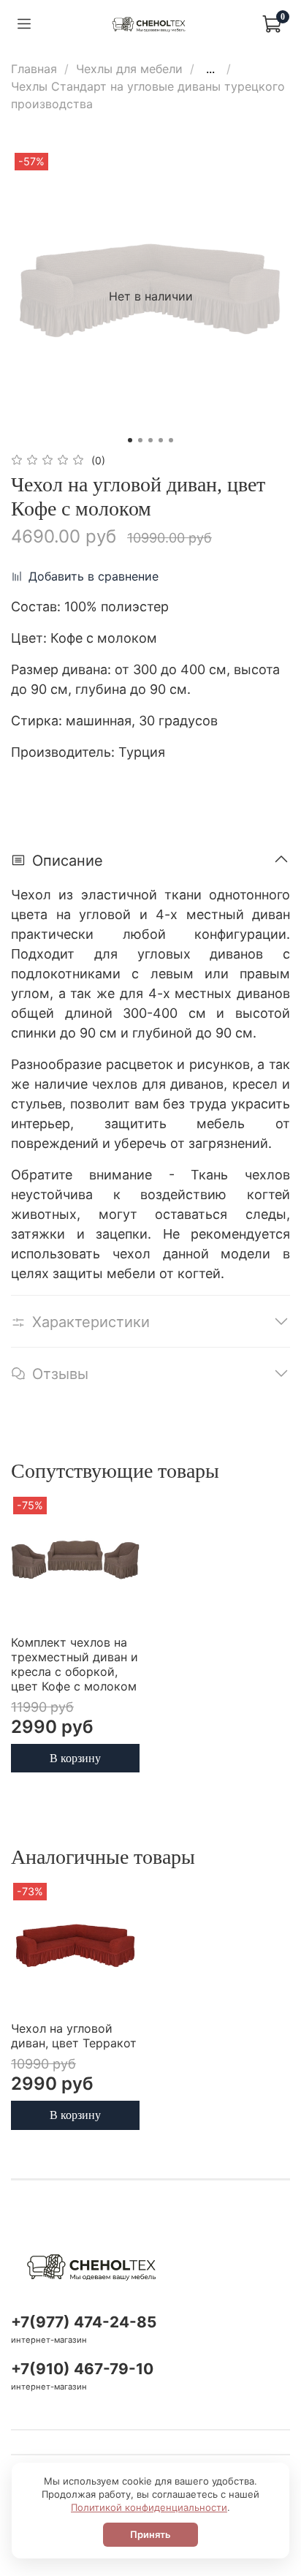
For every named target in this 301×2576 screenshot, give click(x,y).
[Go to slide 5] (171, 440)
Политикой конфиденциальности (149, 2507)
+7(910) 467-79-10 (82, 2369)
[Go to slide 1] (130, 440)
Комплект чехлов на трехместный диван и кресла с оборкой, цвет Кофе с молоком (75, 1664)
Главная (34, 69)
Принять (150, 2534)
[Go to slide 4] (161, 440)
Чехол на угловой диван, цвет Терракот (74, 2036)
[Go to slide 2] (140, 440)
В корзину (75, 1757)
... (210, 69)
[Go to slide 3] (150, 440)
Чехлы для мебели (129, 69)
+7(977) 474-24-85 (84, 2322)
